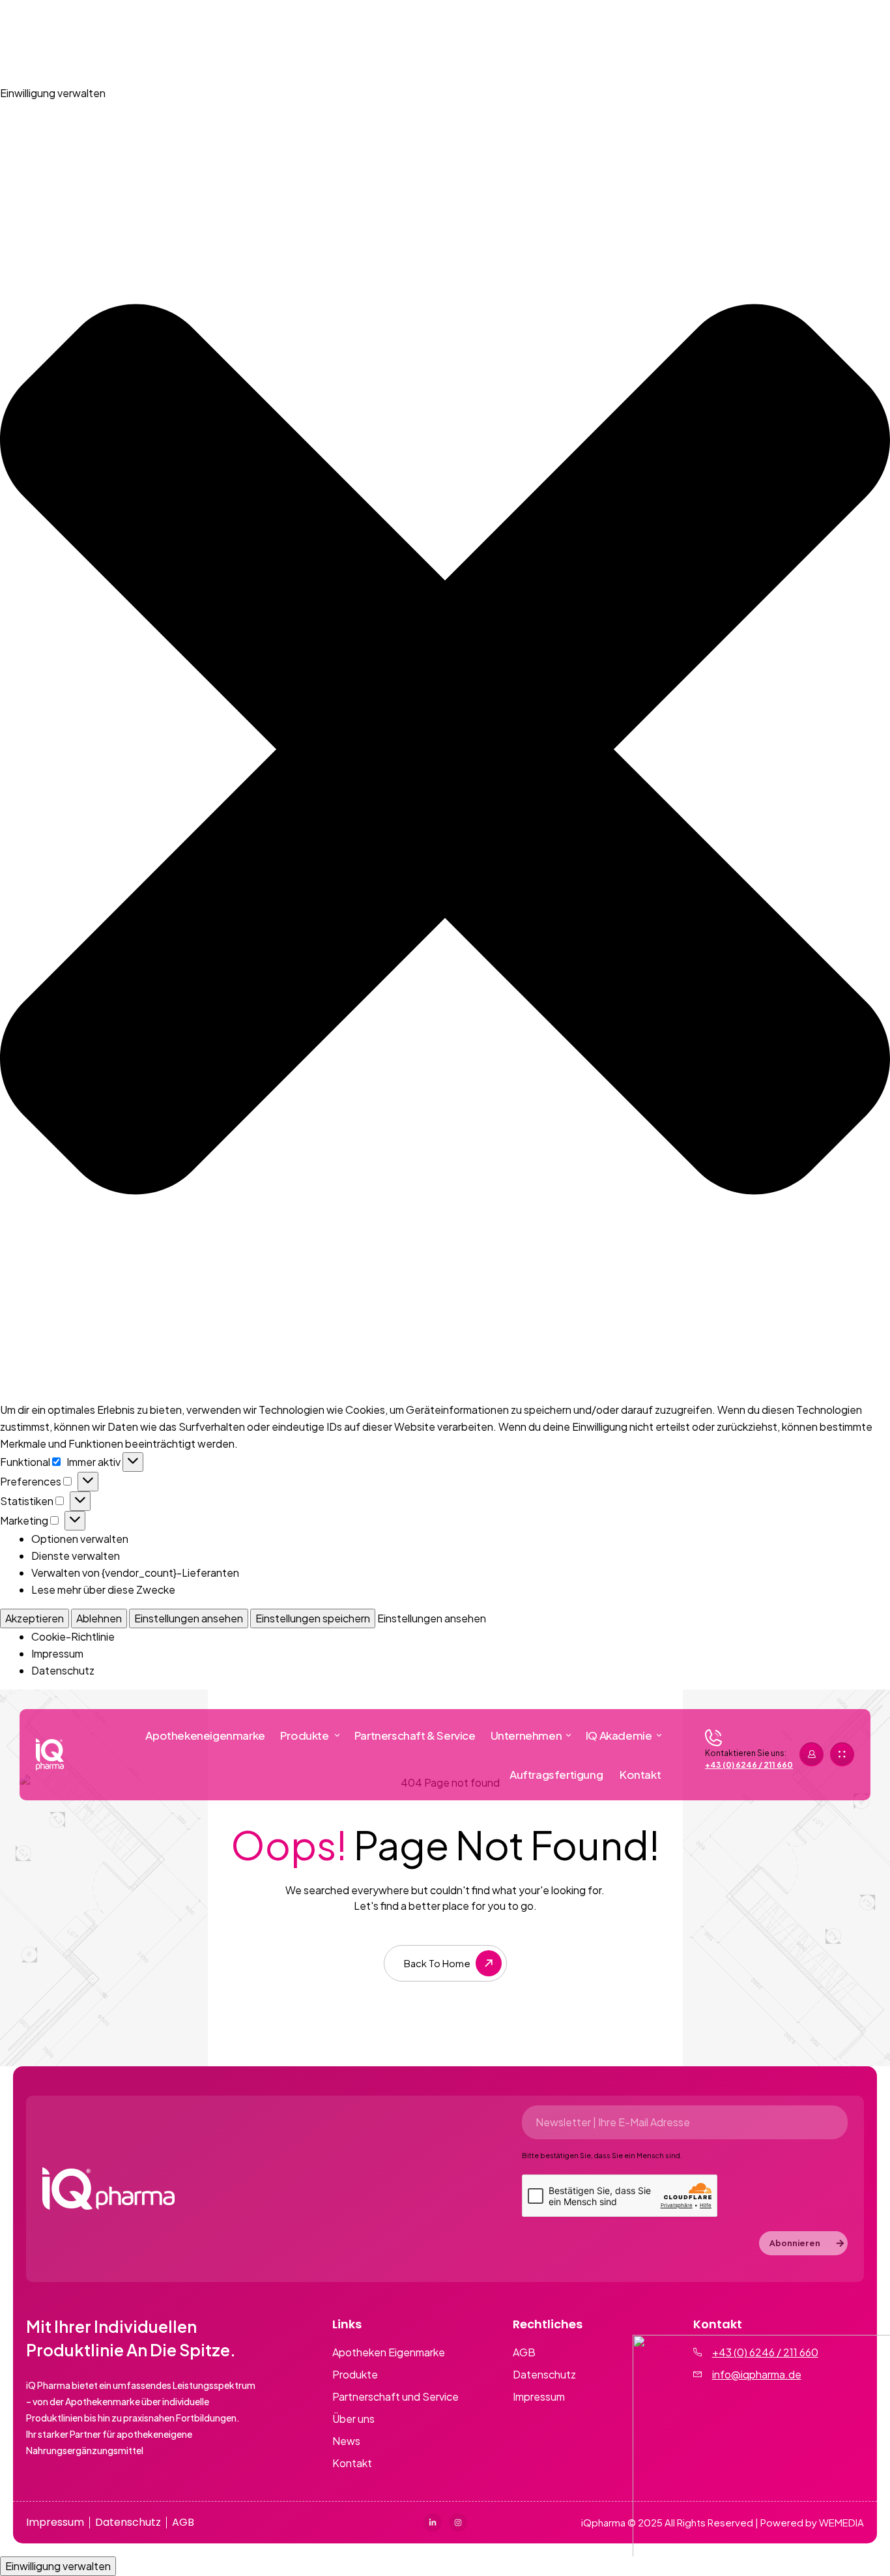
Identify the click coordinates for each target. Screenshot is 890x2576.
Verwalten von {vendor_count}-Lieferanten (135, 1573)
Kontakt (352, 2463)
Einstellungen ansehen (189, 1618)
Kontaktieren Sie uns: (746, 1753)
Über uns (353, 2419)
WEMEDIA (841, 2522)
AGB (524, 2352)
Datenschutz (63, 1670)
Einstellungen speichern (313, 1618)
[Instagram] (458, 2523)
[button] (445, 752)
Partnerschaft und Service (395, 2397)
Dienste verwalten (76, 1556)
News (346, 2441)
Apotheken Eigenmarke (389, 2352)
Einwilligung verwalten (58, 2566)
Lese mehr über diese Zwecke (103, 1589)
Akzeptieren (35, 1618)
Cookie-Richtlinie (73, 1636)
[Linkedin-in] (433, 2523)
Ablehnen (99, 1618)
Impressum (57, 1653)
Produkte (355, 2375)
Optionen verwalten (80, 1539)
